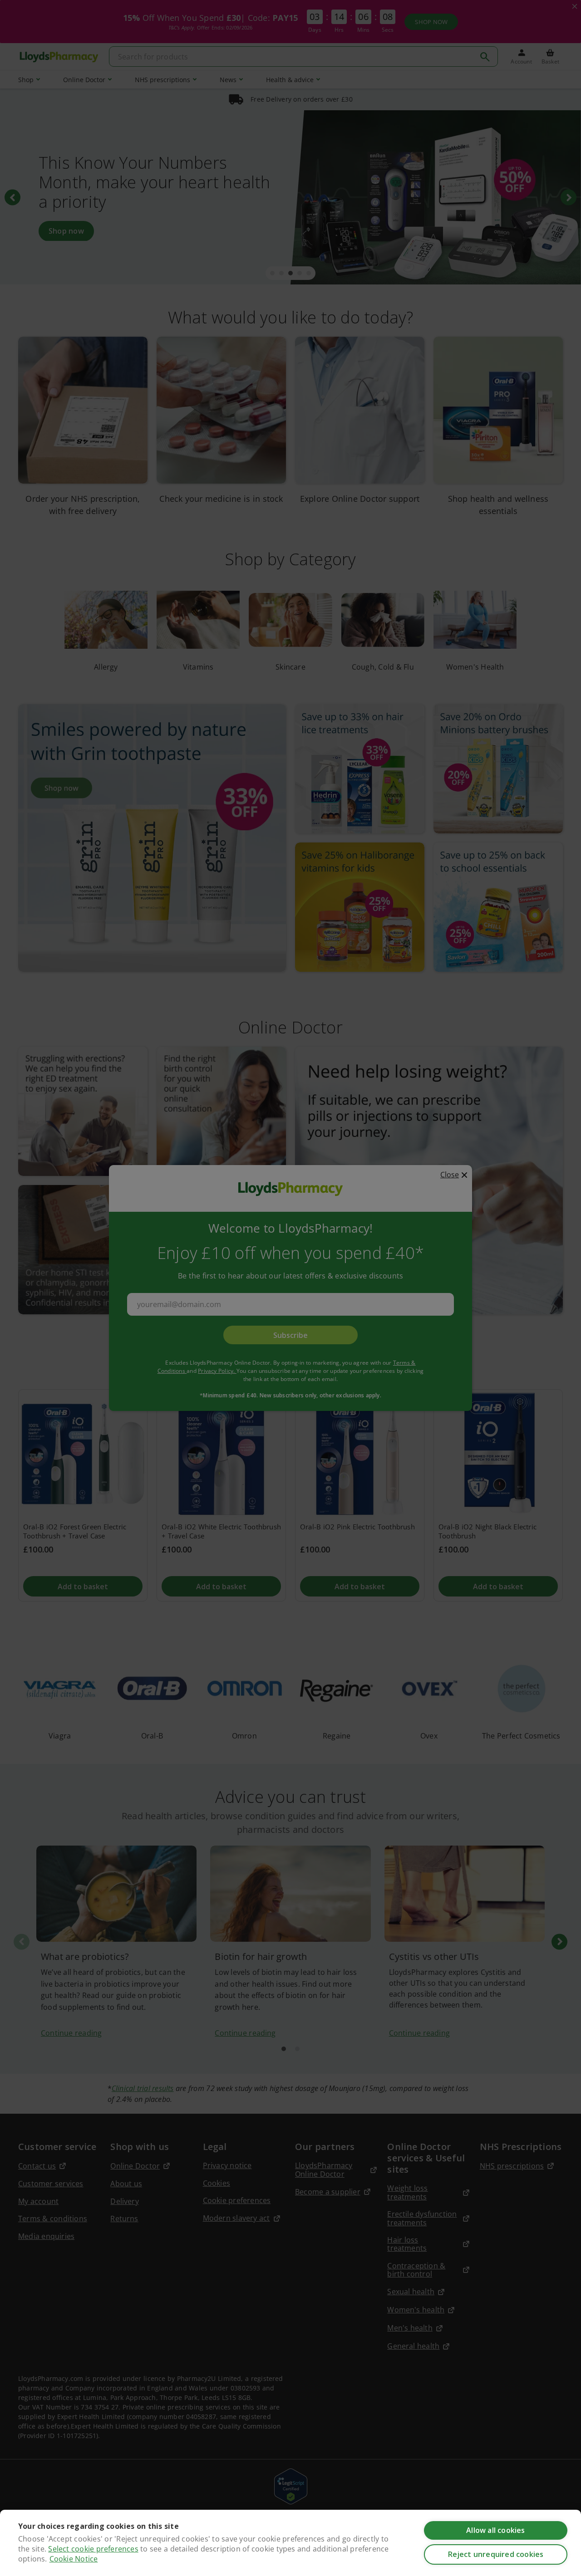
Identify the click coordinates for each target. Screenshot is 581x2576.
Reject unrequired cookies (496, 2554)
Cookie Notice (74, 2559)
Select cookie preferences (93, 2549)
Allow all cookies (495, 2530)
